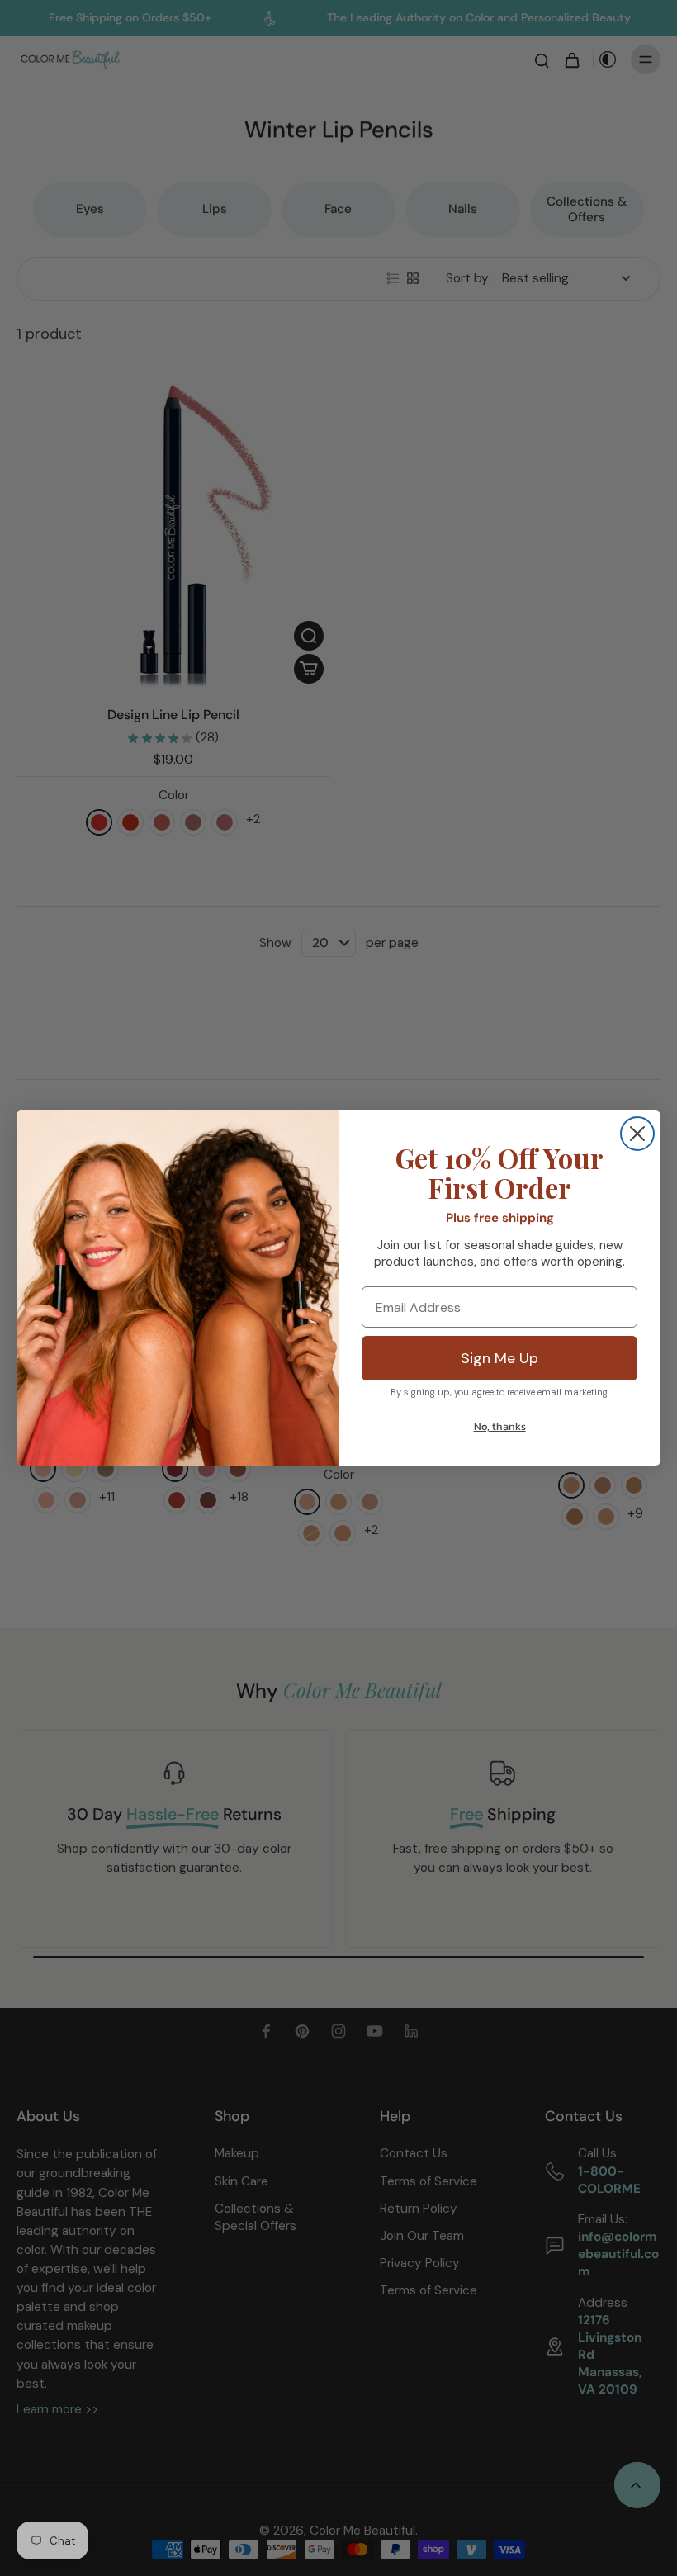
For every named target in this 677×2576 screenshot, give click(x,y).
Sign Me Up (499, 1358)
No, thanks (500, 1426)
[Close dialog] (637, 1134)
